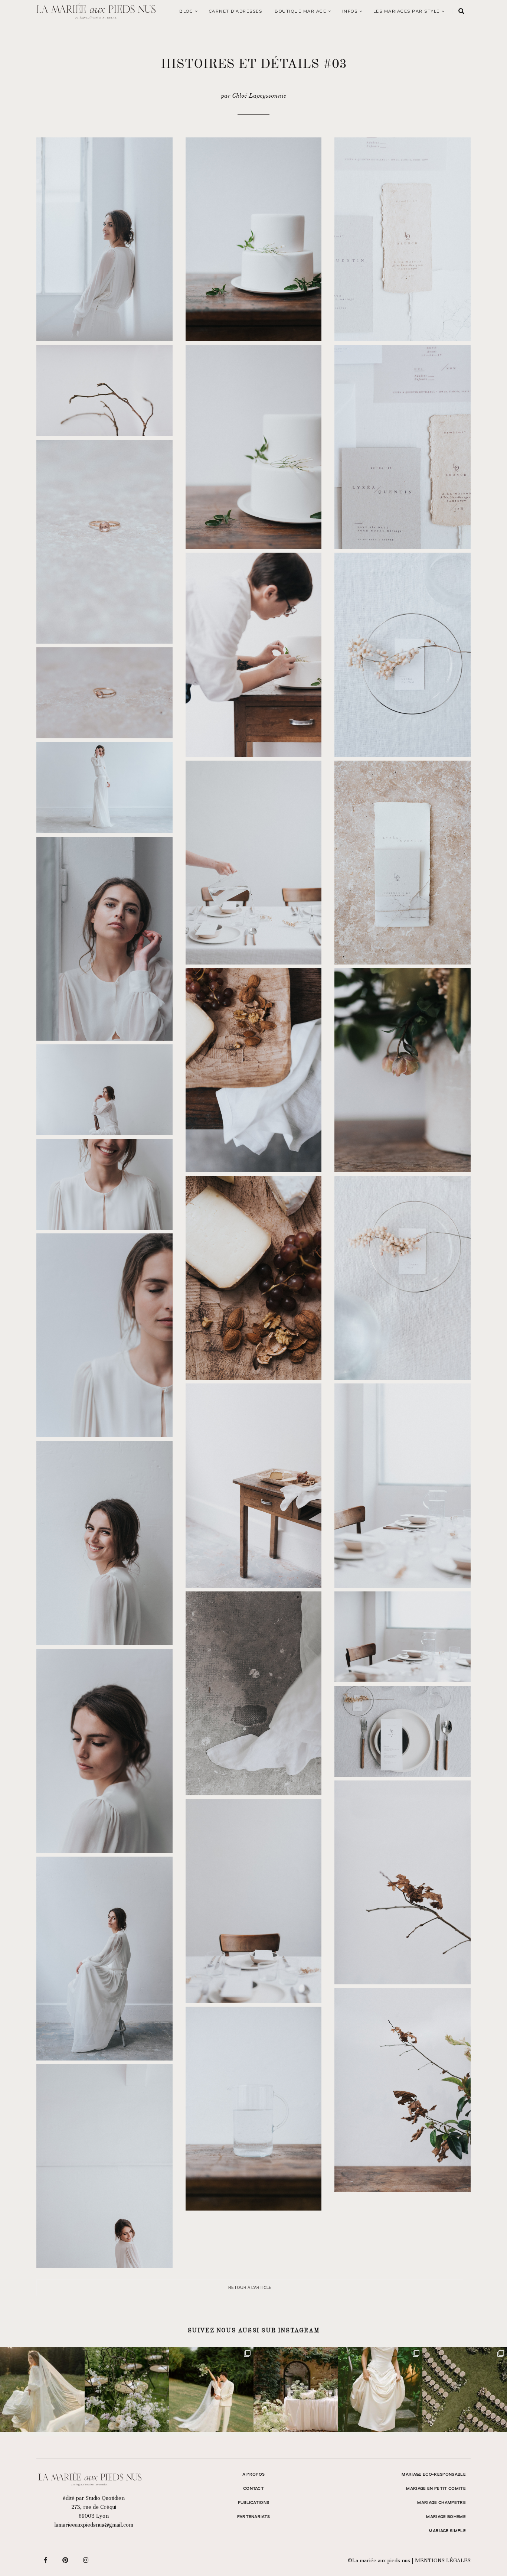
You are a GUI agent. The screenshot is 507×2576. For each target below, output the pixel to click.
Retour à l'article (250, 2288)
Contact (253, 2489)
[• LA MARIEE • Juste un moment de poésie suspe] (42, 2390)
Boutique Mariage (300, 11)
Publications (254, 2503)
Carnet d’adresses (236, 11)
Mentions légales (443, 2560)
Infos (350, 11)
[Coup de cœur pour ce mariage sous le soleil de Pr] (380, 2390)
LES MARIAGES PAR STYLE (407, 11)
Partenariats (254, 2517)
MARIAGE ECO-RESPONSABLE (434, 2475)
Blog (186, 11)
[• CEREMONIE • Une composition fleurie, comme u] (127, 2390)
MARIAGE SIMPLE (447, 2531)
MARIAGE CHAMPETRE (441, 2503)
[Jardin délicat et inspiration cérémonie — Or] (465, 2390)
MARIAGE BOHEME (446, 2517)
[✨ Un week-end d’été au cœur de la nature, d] (211, 2390)
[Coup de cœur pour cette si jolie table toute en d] (296, 2390)
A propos (254, 2475)
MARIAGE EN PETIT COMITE (436, 2489)
